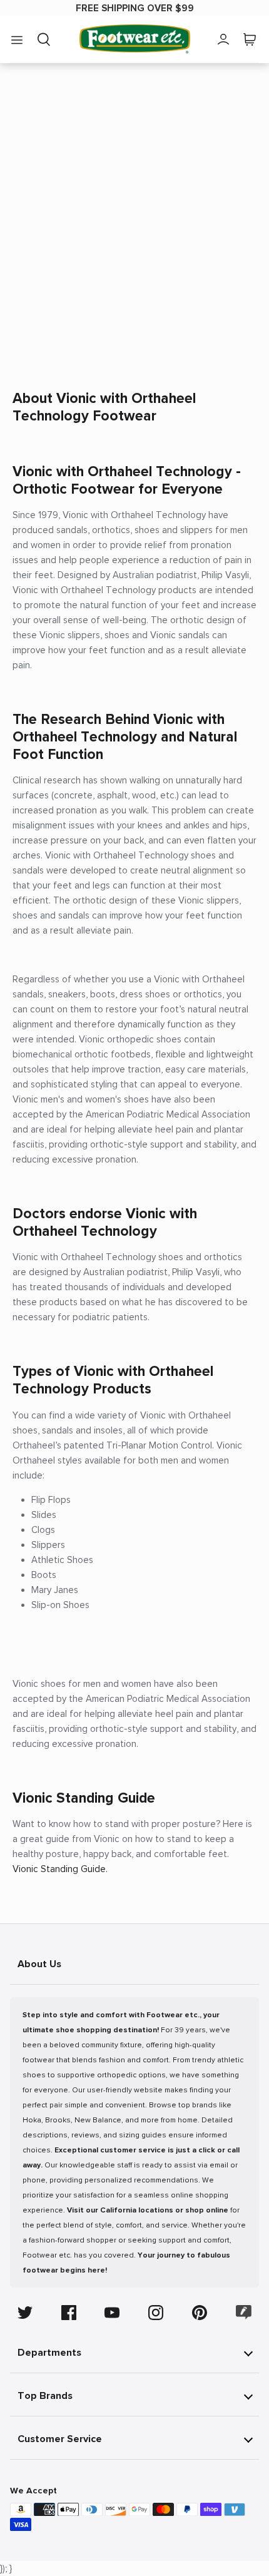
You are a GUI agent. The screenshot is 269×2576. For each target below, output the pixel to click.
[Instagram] (156, 2313)
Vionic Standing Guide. (60, 1869)
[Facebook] (69, 2313)
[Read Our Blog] (244, 2312)
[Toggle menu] (17, 39)
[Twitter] (25, 2313)
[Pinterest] (200, 2313)
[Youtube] (112, 2313)
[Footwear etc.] (135, 39)
